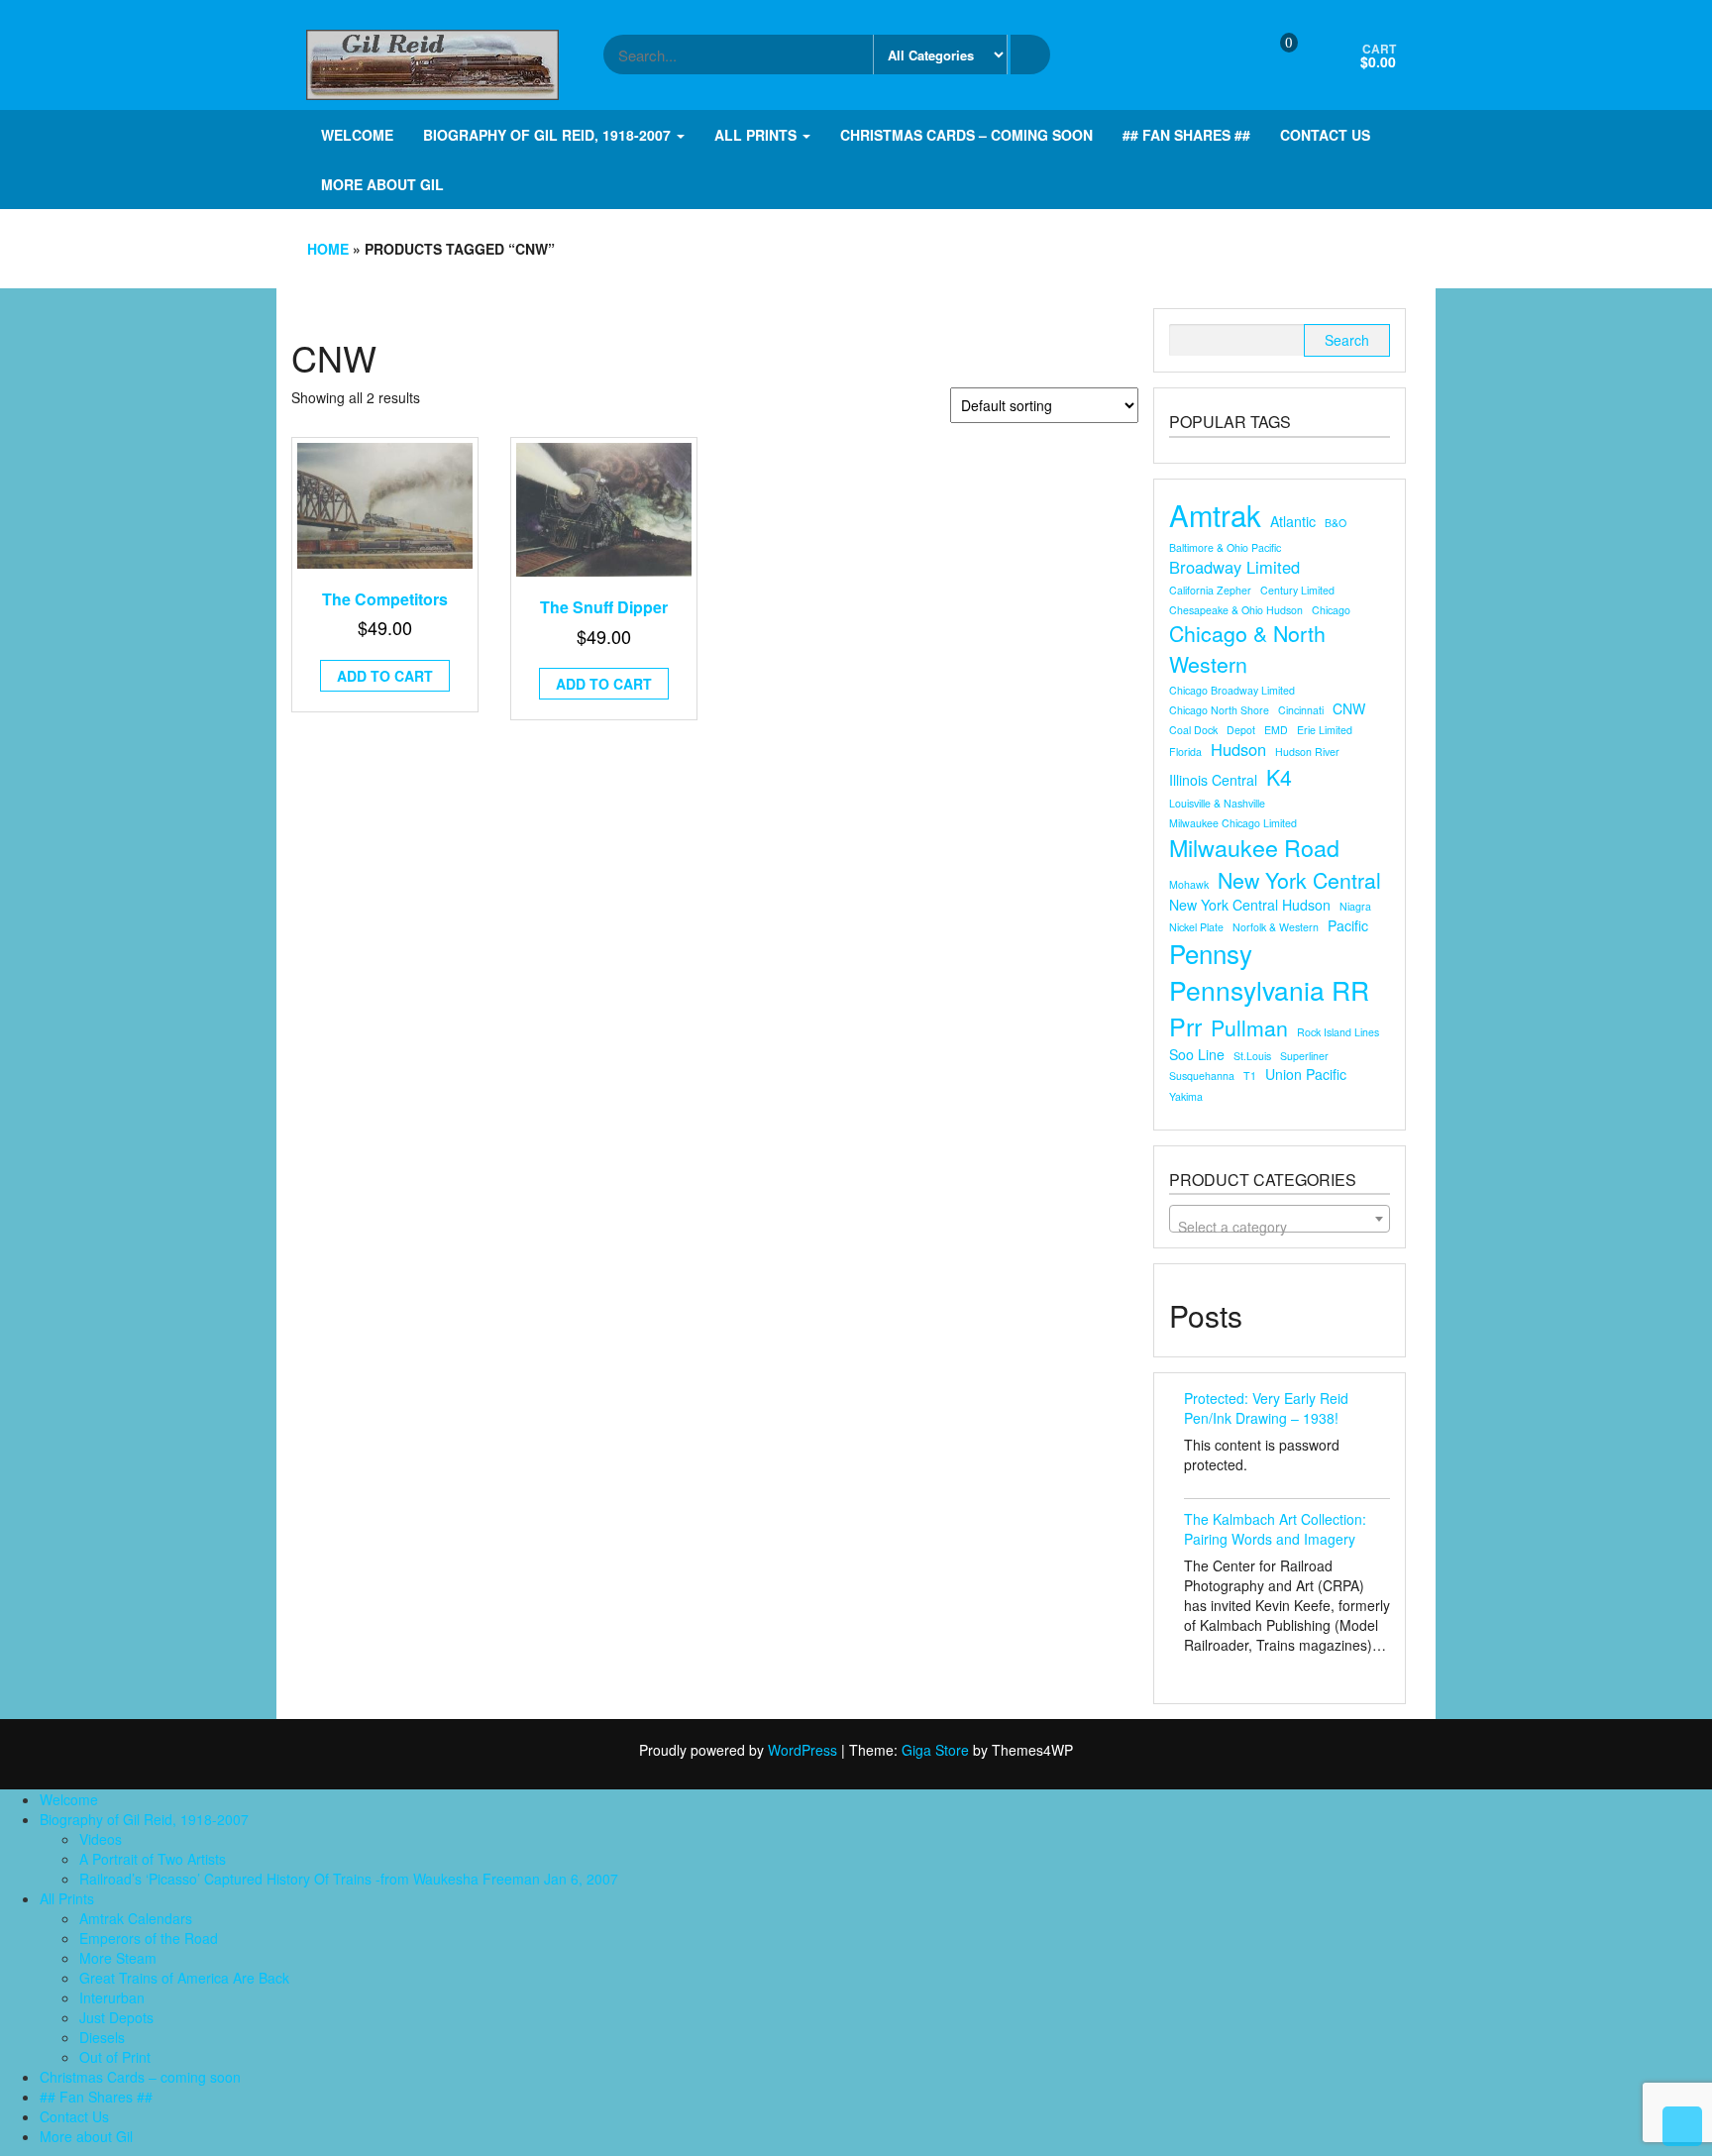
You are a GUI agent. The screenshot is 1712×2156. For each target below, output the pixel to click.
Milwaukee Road (1254, 848)
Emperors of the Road (149, 1938)
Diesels (102, 2037)
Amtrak (1215, 515)
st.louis (1252, 1056)
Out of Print (115, 2057)
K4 (1279, 777)
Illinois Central (1213, 780)
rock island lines (1338, 1032)
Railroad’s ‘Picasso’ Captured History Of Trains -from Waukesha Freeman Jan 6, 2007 (349, 1879)
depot (1241, 730)
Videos (101, 1839)
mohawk (1189, 884)
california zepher (1210, 590)
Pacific (1348, 925)
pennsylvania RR (1269, 990)
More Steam (118, 1958)
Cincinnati (1301, 710)
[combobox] (1280, 1219)
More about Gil (382, 184)
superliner (1304, 1056)
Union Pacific (1306, 1074)
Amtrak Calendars (136, 1918)
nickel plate (1196, 927)
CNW (1349, 708)
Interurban (112, 1997)
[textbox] (1280, 1227)
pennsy (1211, 953)
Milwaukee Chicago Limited (1233, 823)
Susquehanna (1202, 1076)
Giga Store (935, 1750)
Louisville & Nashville (1217, 803)
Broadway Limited (1234, 567)
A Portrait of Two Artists (153, 1859)
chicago (1331, 610)
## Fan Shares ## (1186, 135)
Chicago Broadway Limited (1232, 690)
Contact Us (1325, 135)
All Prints (757, 135)
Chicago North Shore (1219, 710)
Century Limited (1297, 590)
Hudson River (1307, 752)
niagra (1355, 906)
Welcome (357, 135)
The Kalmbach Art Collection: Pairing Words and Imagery (1275, 1529)
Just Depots (116, 2017)
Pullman (1249, 1027)
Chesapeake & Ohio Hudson (1236, 610)
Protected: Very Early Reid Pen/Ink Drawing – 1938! (1266, 1408)
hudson (1238, 750)
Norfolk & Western (1276, 927)
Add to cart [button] (385, 676)
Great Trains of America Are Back (184, 1978)
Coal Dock (1193, 730)
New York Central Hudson (1250, 905)
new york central (1299, 880)
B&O (1336, 523)
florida (1185, 752)
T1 (1250, 1076)
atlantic (1293, 521)
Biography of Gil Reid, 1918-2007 (549, 135)
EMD (1276, 730)
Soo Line (1197, 1054)
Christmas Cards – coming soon (966, 135)
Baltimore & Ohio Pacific (1225, 547)
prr (1185, 1026)
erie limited (1325, 730)
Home (328, 249)
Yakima (1186, 1096)
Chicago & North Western (1247, 648)
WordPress (802, 1750)
